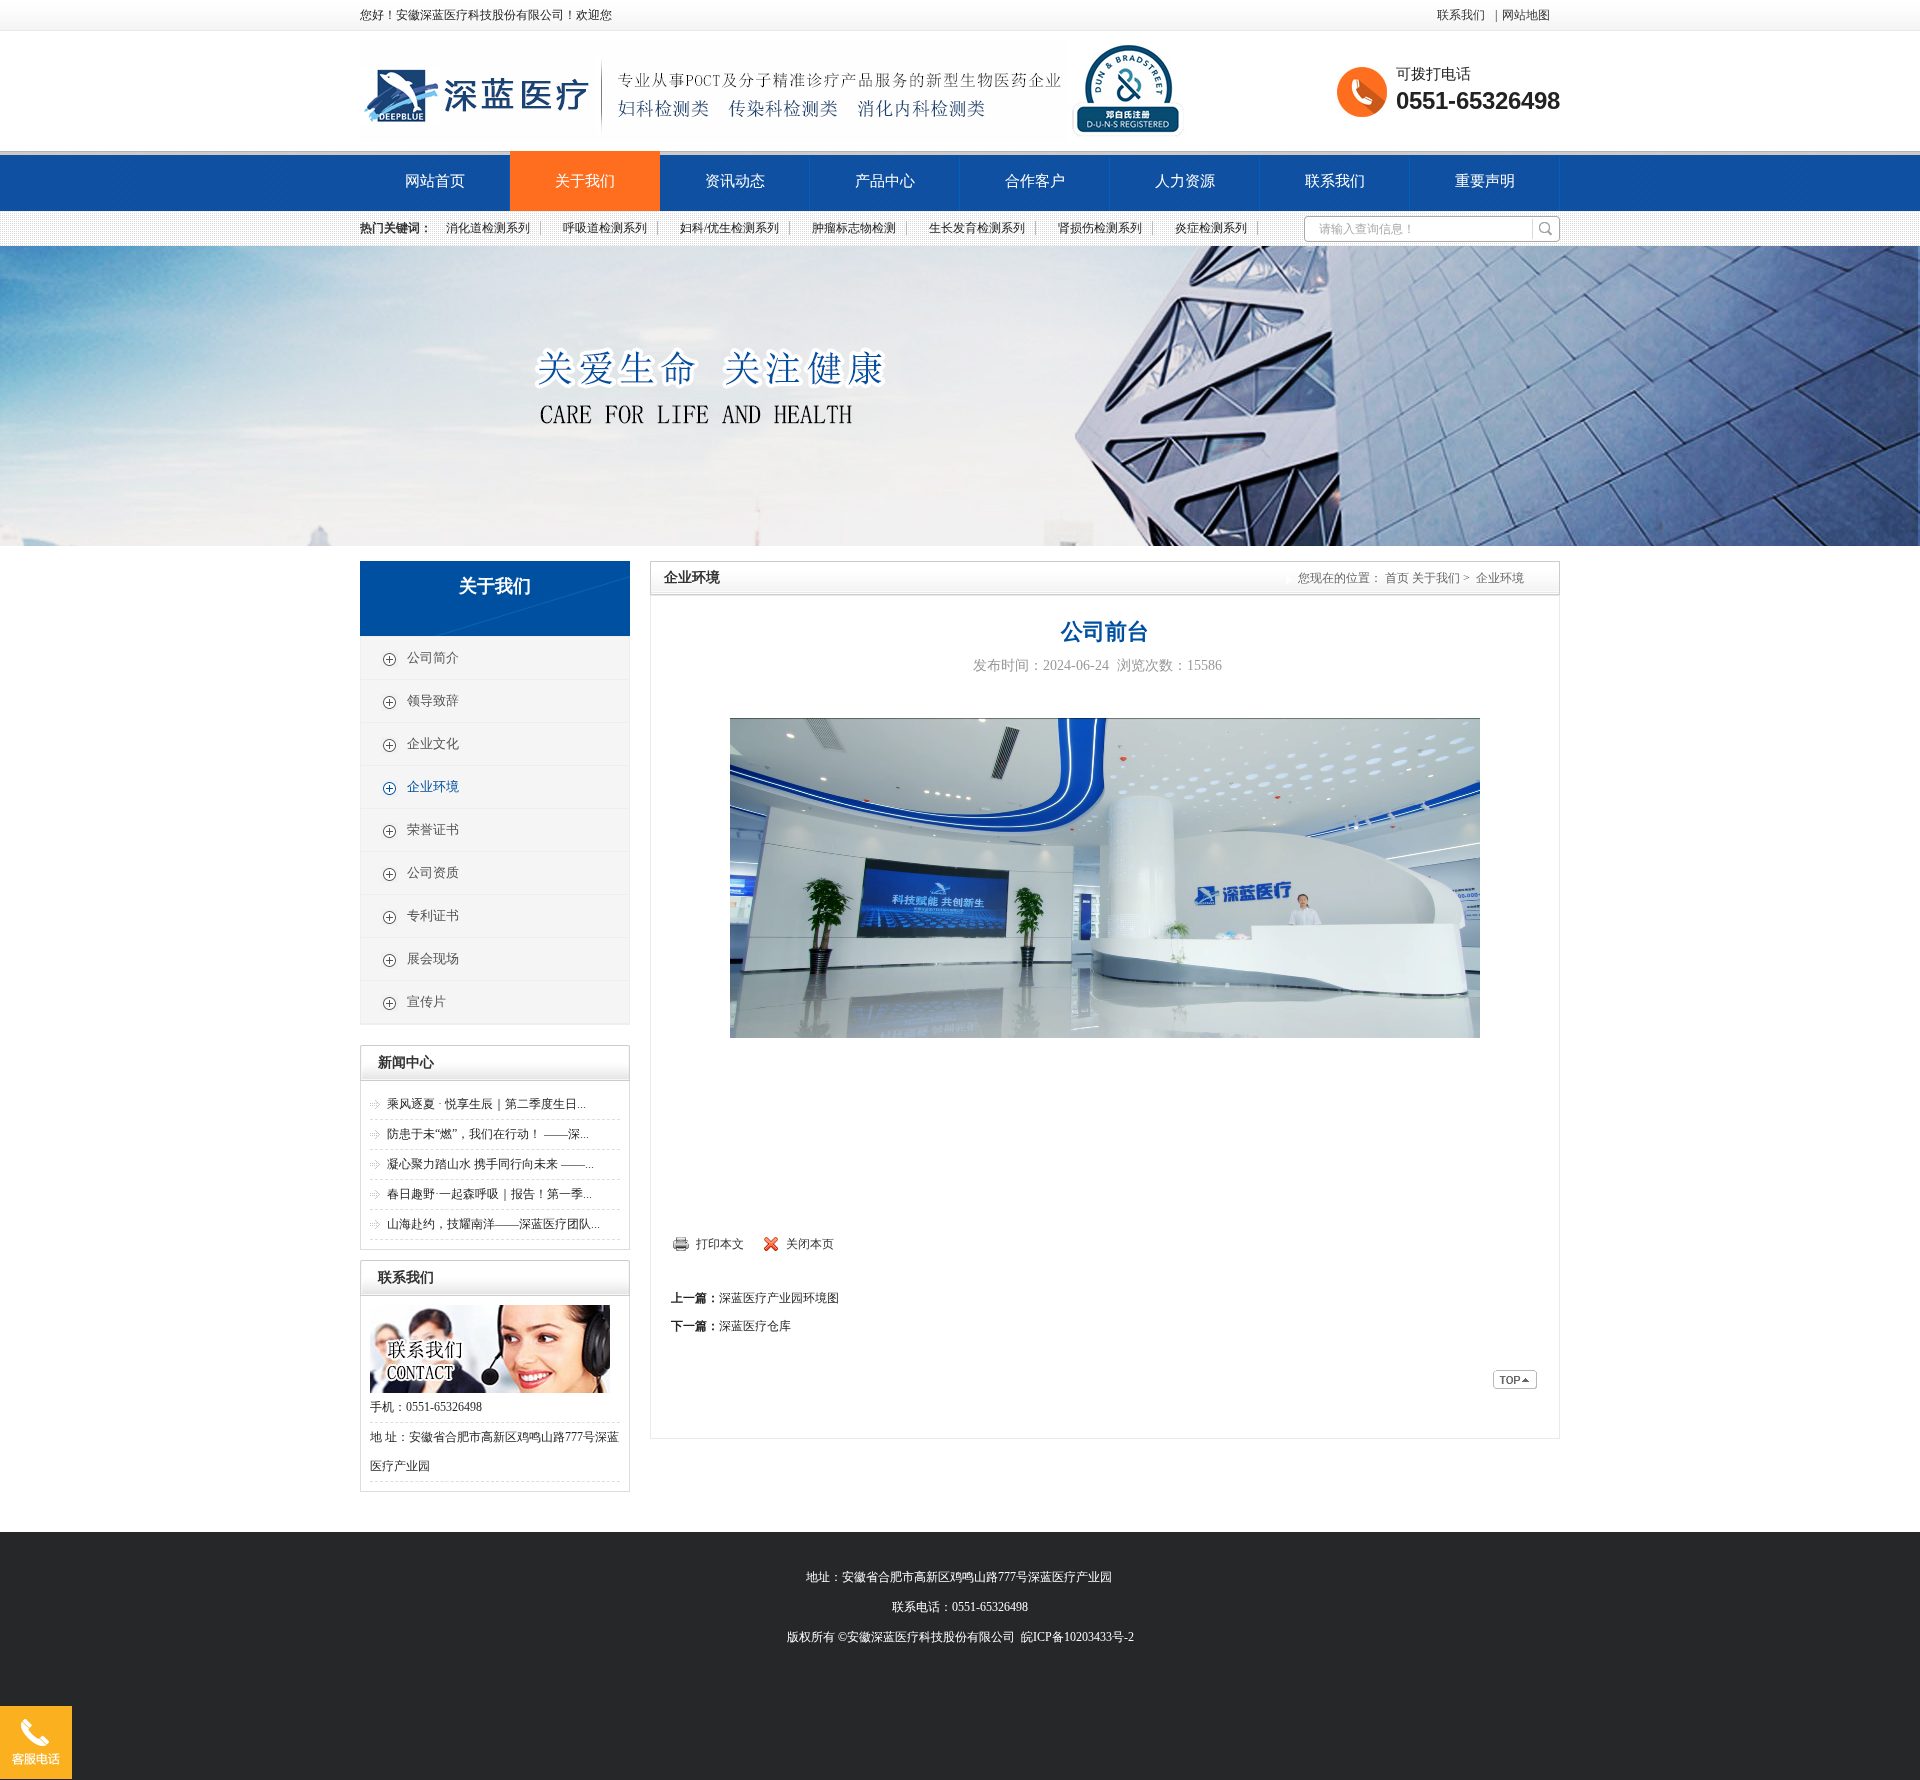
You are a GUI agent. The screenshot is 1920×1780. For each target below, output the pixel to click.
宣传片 (426, 1001)
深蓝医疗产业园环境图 (779, 1298)
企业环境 (433, 786)
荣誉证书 (433, 829)
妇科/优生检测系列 (729, 228)
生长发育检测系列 (977, 228)
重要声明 (1485, 181)
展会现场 (433, 958)
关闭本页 (810, 1244)
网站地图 (1526, 15)
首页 (1397, 578)
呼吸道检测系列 (605, 228)
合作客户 (1035, 181)
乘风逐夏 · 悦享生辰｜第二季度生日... (486, 1104)
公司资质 (433, 872)
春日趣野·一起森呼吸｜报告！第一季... (489, 1194)
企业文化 (433, 743)
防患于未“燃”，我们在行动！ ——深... (488, 1134)
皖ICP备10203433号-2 (1077, 1637)
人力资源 (1185, 181)
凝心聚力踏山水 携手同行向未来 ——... (490, 1164)
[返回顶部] (1516, 1384)
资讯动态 (735, 181)
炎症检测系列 (1211, 228)
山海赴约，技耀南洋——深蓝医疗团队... (493, 1224)
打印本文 (720, 1244)
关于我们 (585, 181)
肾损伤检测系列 (1100, 228)
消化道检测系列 (488, 228)
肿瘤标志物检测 (854, 228)
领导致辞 (433, 700)
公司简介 (433, 657)
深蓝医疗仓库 (755, 1326)
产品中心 (885, 181)
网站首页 (435, 181)
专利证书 (433, 915)
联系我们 (1461, 15)
